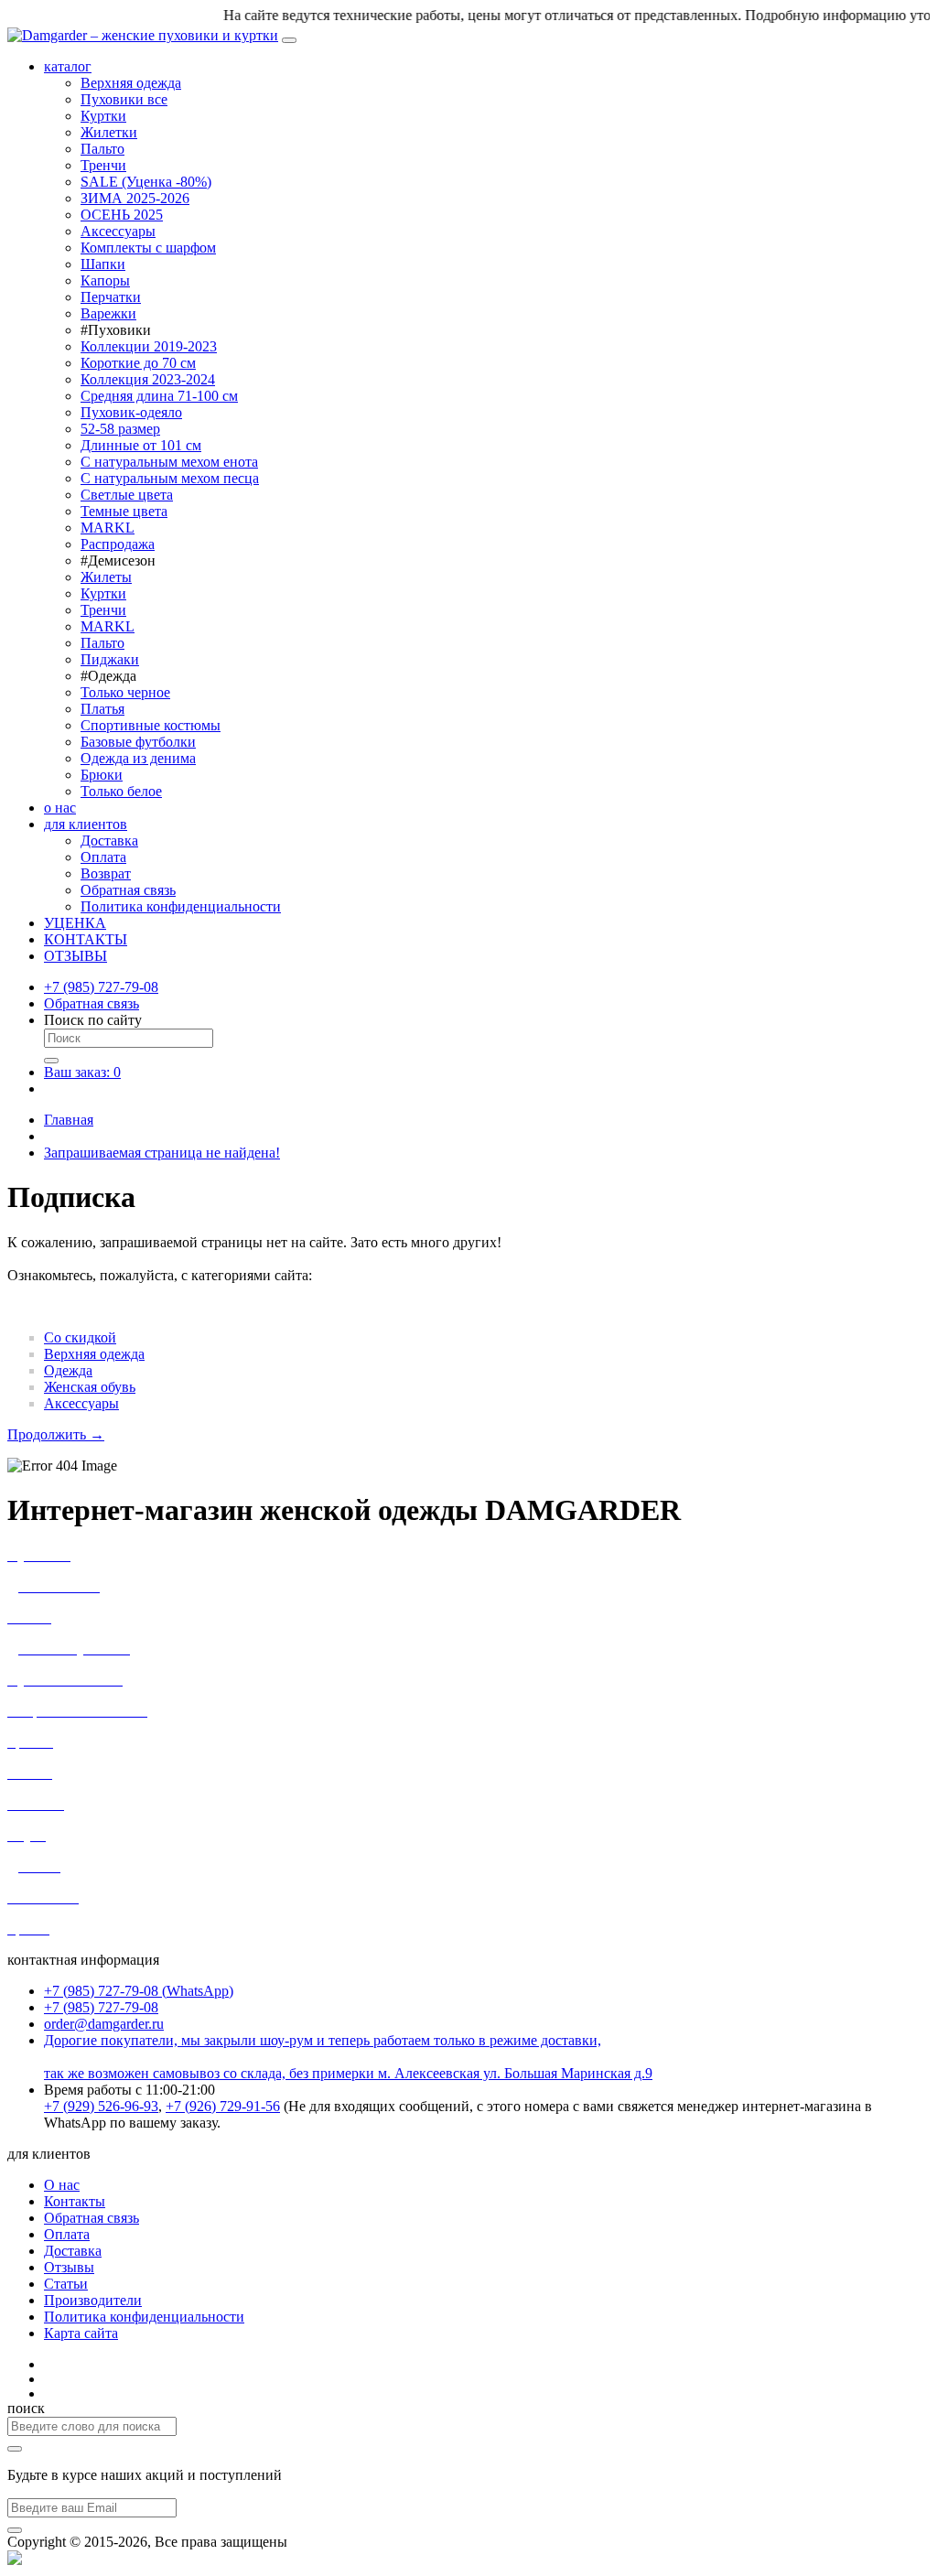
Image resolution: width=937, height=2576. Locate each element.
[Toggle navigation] (289, 40)
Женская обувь (90, 1387)
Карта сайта (81, 2333)
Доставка (109, 841)
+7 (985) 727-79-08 (101, 987)
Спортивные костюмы (151, 725)
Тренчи (103, 165)
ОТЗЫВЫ (75, 956)
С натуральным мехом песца (170, 478)
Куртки (103, 116)
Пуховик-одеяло (131, 412)
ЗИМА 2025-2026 (135, 198)
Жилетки (109, 132)
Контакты (75, 2201)
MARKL (108, 528)
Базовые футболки (138, 742)
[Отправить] (15, 2530)
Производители (93, 2300)
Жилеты (106, 577)
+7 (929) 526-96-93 (101, 2106)
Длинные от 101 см (141, 445)
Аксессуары (118, 231)
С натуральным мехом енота (169, 462)
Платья (102, 709)
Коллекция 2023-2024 (148, 379)
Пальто (102, 149)
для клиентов (86, 824)
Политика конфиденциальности (181, 906)
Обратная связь (128, 890)
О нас (62, 2185)
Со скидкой (80, 1337)
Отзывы (69, 2267)
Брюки (102, 775)
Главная (69, 1120)
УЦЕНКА (75, 923)
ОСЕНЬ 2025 (122, 215)
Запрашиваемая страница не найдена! (162, 1153)
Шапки (103, 264)
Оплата (103, 857)
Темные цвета (124, 511)
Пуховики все (124, 99)
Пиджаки (110, 659)
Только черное (125, 692)
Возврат (106, 873)
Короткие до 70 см (138, 363)
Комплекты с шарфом (148, 248)
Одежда (68, 1370)
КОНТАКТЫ (86, 939)
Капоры (105, 280)
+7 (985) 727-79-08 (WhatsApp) (139, 1991)
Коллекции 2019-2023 (149, 346)
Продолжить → (56, 1434)
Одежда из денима (138, 758)
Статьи (66, 2284)
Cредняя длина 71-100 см (159, 396)
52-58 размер (120, 429)
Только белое (121, 791)
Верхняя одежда (131, 83)
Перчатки (111, 297)
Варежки (108, 313)
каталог (68, 66)
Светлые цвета (127, 495)
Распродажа (118, 544)
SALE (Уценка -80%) (146, 182)
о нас (60, 808)
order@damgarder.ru (104, 2024)
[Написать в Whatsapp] (15, 2560)
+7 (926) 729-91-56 (223, 2106)
